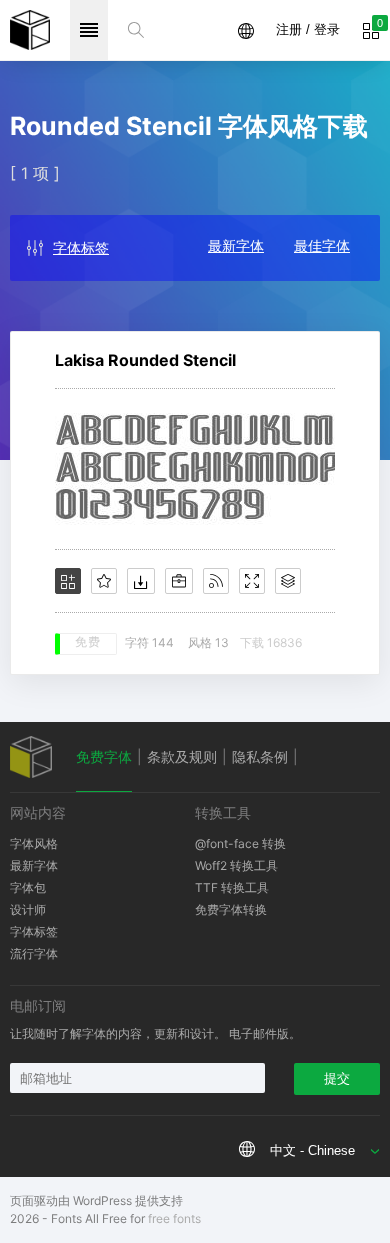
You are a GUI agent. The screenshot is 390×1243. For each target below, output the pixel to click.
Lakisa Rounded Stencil (145, 360)
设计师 (28, 909)
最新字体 (236, 245)
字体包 (28, 887)
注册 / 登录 (308, 29)
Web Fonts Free (30, 30)
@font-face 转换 (240, 843)
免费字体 (104, 756)
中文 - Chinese (312, 1150)
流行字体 (34, 953)
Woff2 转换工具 (236, 865)
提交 (337, 1078)
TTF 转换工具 (232, 887)
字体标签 (81, 247)
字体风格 (34, 843)
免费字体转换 (231, 909)
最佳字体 (322, 245)
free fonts (174, 1218)
